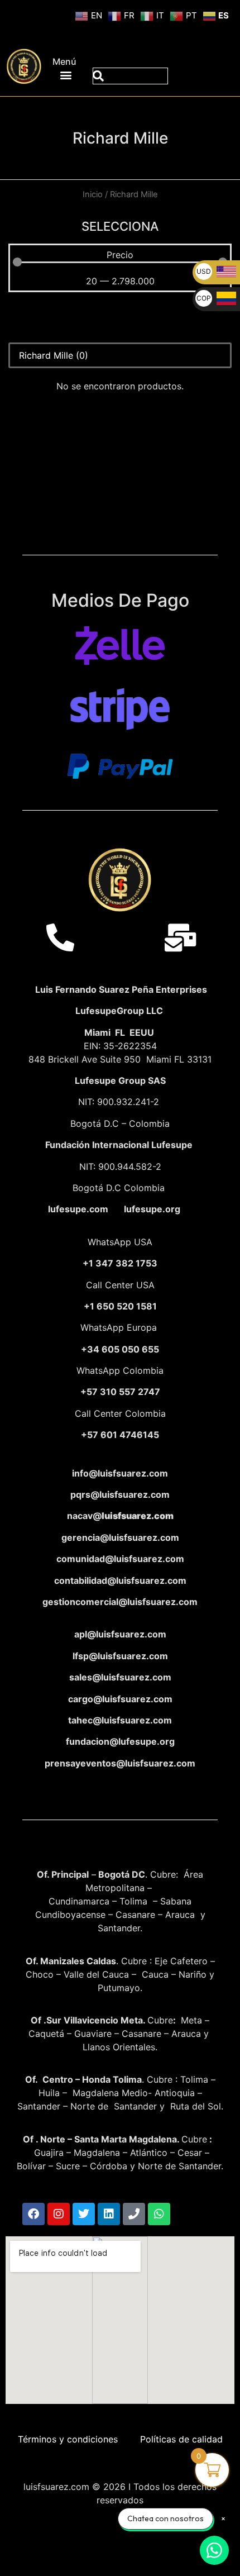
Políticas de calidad (181, 2439)
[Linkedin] (109, 2214)
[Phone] (134, 2214)
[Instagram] (59, 2214)
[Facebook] (33, 2214)
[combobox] (130, 76)
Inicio (93, 194)
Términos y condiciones (68, 2439)
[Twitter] (84, 2214)
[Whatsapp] (159, 2214)
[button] (66, 75)
